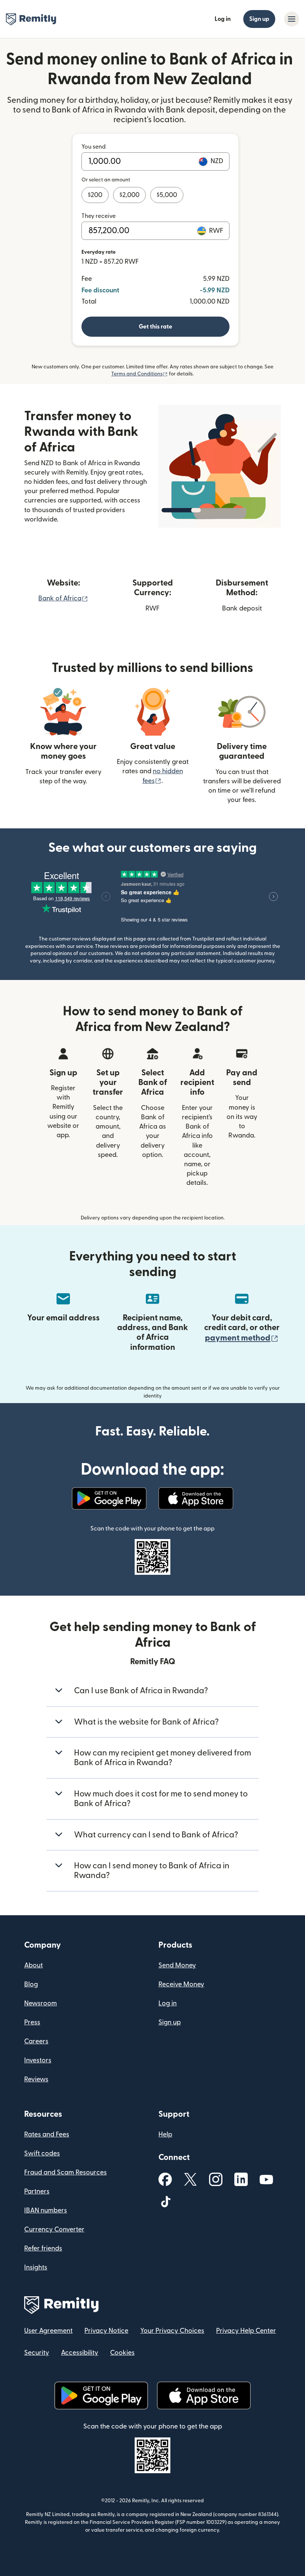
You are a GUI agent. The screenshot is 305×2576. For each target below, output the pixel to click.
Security (37, 2353)
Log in (223, 19)
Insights (36, 2267)
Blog (31, 1984)
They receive (99, 216)
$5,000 (167, 195)
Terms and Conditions (139, 374)
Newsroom (41, 2003)
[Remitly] (31, 19)
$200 (95, 195)
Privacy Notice (106, 2331)
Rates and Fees (47, 2134)
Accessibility (80, 2353)
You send (94, 147)
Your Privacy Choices (172, 2331)
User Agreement (48, 2331)
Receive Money (181, 1984)
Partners (37, 2191)
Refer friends (43, 2248)
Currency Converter (54, 2229)
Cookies (122, 2353)
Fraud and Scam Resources (65, 2172)
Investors (38, 2060)
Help (165, 2134)
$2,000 (129, 195)
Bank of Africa (63, 598)
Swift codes (42, 2153)
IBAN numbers (46, 2210)
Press (32, 2022)
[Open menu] (292, 19)
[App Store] (196, 1498)
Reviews (36, 2079)
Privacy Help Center (246, 2331)
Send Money (177, 1965)
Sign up (259, 19)
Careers (36, 2041)
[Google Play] (109, 1498)
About (33, 1965)
